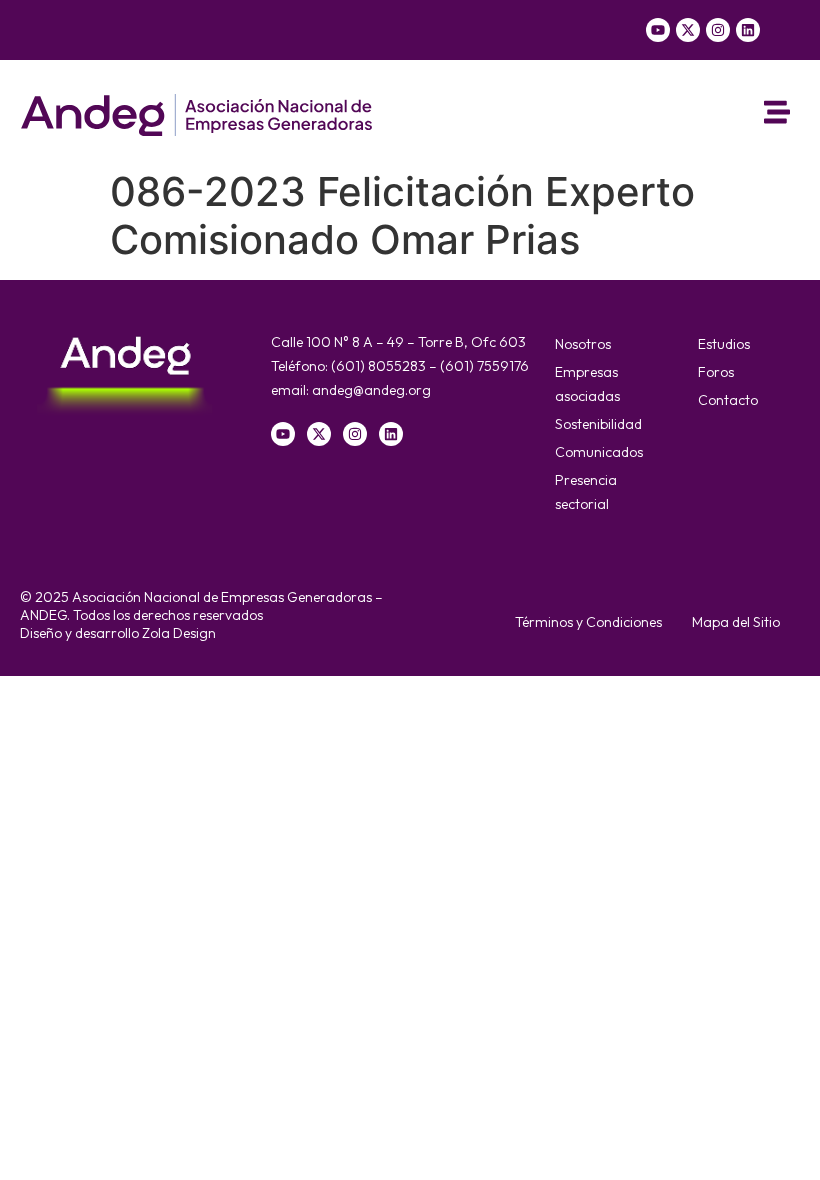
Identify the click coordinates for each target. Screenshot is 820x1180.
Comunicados (599, 452)
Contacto (728, 400)
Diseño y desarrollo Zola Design (118, 633)
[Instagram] (718, 30)
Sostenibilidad (598, 424)
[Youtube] (658, 30)
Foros (716, 372)
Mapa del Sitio (736, 622)
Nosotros (583, 344)
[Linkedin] (748, 30)
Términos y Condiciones (588, 622)
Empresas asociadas (587, 384)
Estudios (724, 344)
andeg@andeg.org (371, 390)
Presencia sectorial (586, 492)
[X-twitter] (688, 30)
